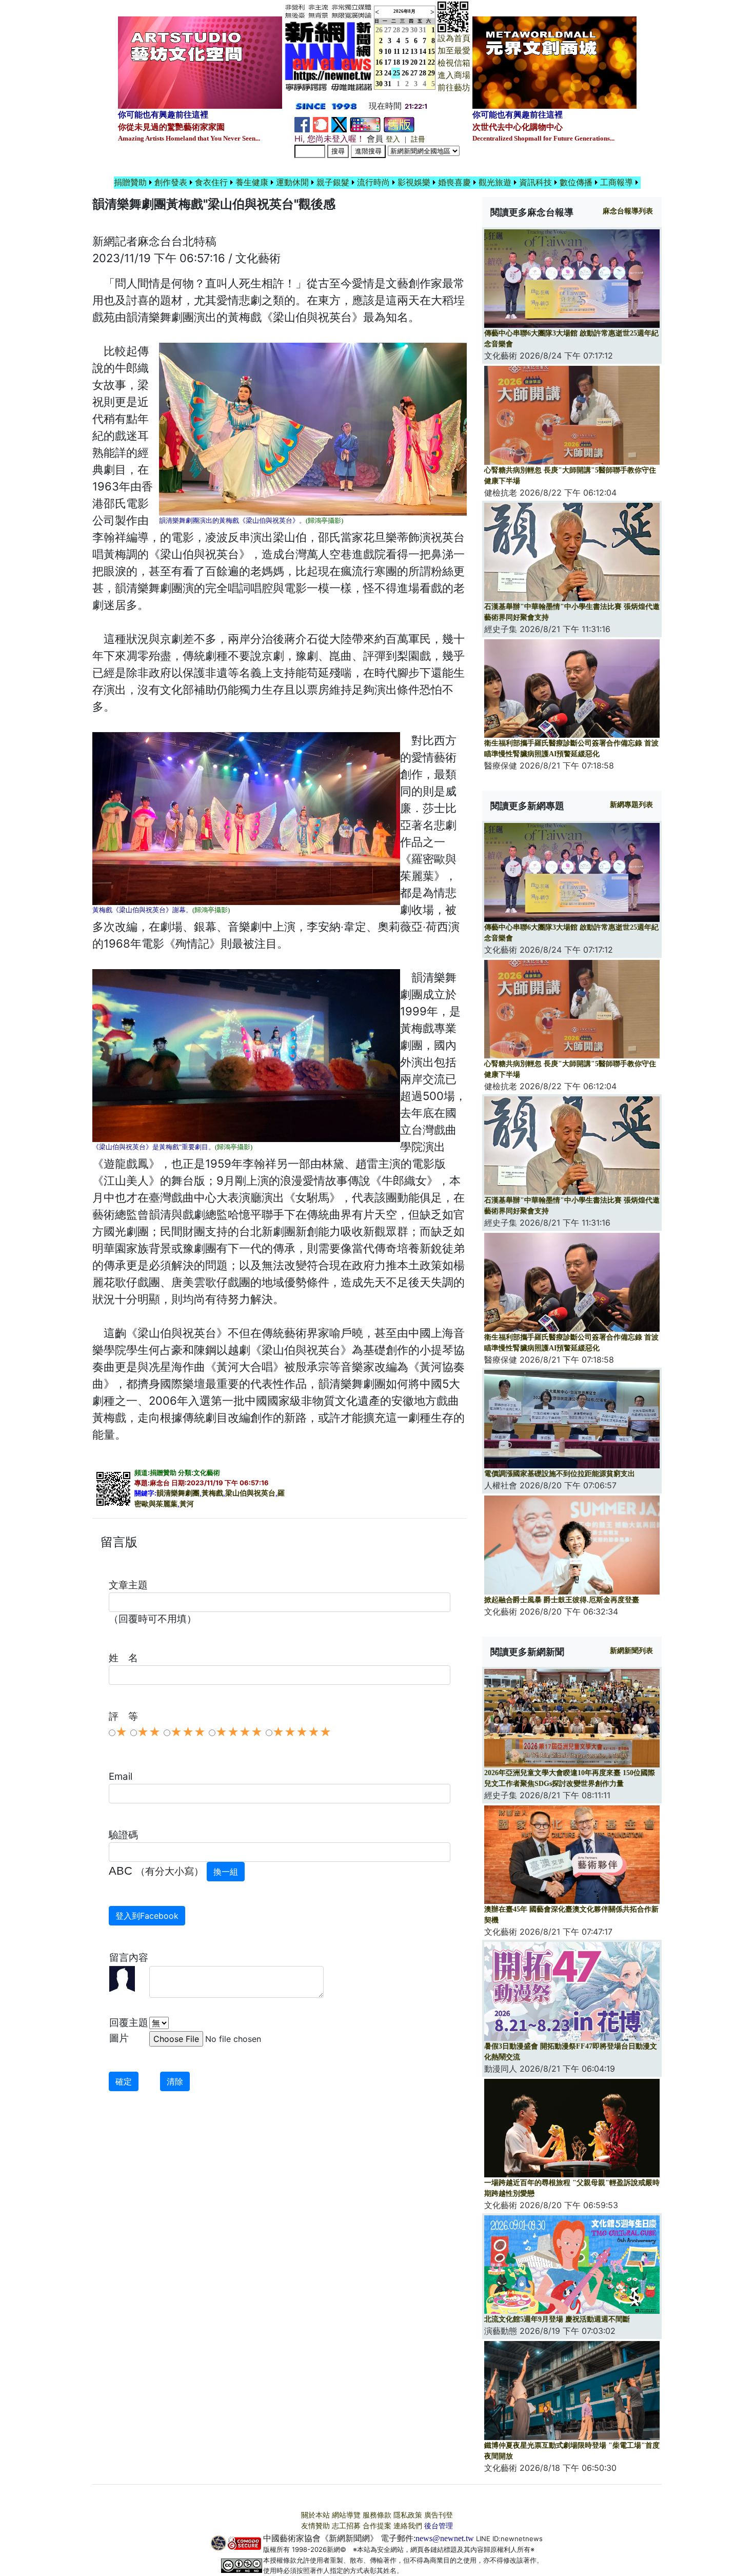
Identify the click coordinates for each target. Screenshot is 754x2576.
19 (405, 62)
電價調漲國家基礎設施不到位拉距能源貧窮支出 (560, 1474)
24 (388, 73)
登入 (393, 139)
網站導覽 (346, 2515)
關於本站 (315, 2515)
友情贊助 (315, 2526)
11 (397, 52)
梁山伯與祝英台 (250, 1493)
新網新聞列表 (631, 1651)
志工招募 (346, 2526)
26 (405, 73)
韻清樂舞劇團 (178, 1493)
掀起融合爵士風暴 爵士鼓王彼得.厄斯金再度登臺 (562, 1600)
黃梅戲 (212, 1493)
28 (396, 30)
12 (405, 52)
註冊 (418, 139)
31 (423, 30)
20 (414, 62)
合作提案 (377, 2526)
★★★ (188, 1732)
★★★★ (239, 1732)
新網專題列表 (631, 805)
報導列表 (628, 211)
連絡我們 (408, 2526)
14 (423, 52)
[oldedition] (399, 124)
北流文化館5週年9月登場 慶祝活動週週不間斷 (557, 2319)
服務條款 (377, 2515)
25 (396, 73)
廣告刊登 (439, 2515)
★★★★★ (302, 1732)
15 (431, 52)
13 (414, 52)
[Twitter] (339, 124)
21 (423, 62)
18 (396, 62)
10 (388, 52)
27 (388, 30)
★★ (149, 1732)
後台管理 (439, 2526)
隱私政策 (408, 2515)
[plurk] (321, 124)
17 (388, 62)
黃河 (187, 1504)
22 (431, 62)
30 (414, 30)
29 (405, 30)
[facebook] (302, 124)
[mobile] (365, 124)
